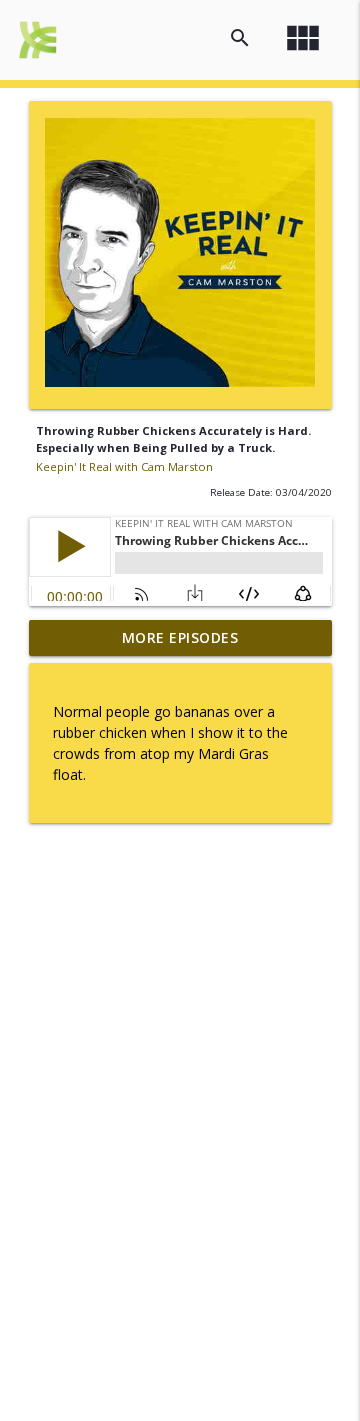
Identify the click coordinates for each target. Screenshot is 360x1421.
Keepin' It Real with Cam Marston (124, 466)
